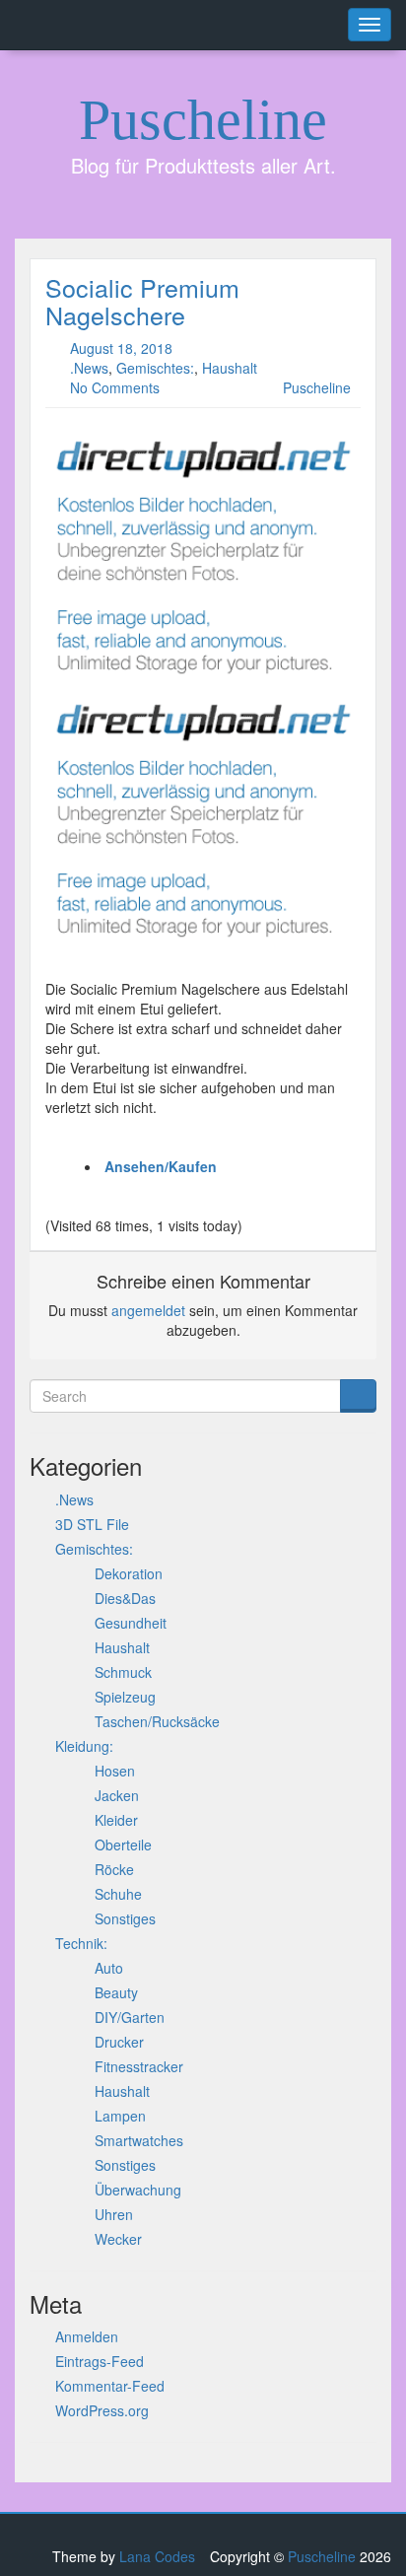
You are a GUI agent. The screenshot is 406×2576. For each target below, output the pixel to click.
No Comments (115, 387)
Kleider (116, 1820)
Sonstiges (125, 1918)
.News (89, 368)
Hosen (115, 1771)
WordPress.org (102, 2410)
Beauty (116, 1992)
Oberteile (123, 1845)
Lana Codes (157, 2556)
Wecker (118, 2239)
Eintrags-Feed (100, 2361)
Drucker (119, 2042)
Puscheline (203, 120)
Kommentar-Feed (110, 2386)
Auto (109, 1968)
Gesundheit (131, 1623)
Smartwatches (139, 2140)
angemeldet (148, 1310)
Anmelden (87, 2336)
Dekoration (129, 1573)
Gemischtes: (155, 368)
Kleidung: (84, 1746)
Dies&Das (125, 1598)
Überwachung (138, 2190)
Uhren (114, 2214)
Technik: (81, 1943)
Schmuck (123, 1672)
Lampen (120, 2116)
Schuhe (118, 1894)
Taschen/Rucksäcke (157, 1721)
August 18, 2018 (121, 348)
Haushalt (230, 368)
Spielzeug (125, 1697)
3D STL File (92, 1524)
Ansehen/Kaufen (161, 1166)
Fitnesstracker (139, 2066)
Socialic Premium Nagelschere (142, 301)
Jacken (117, 1795)
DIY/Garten (130, 2017)
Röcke (114, 1869)
